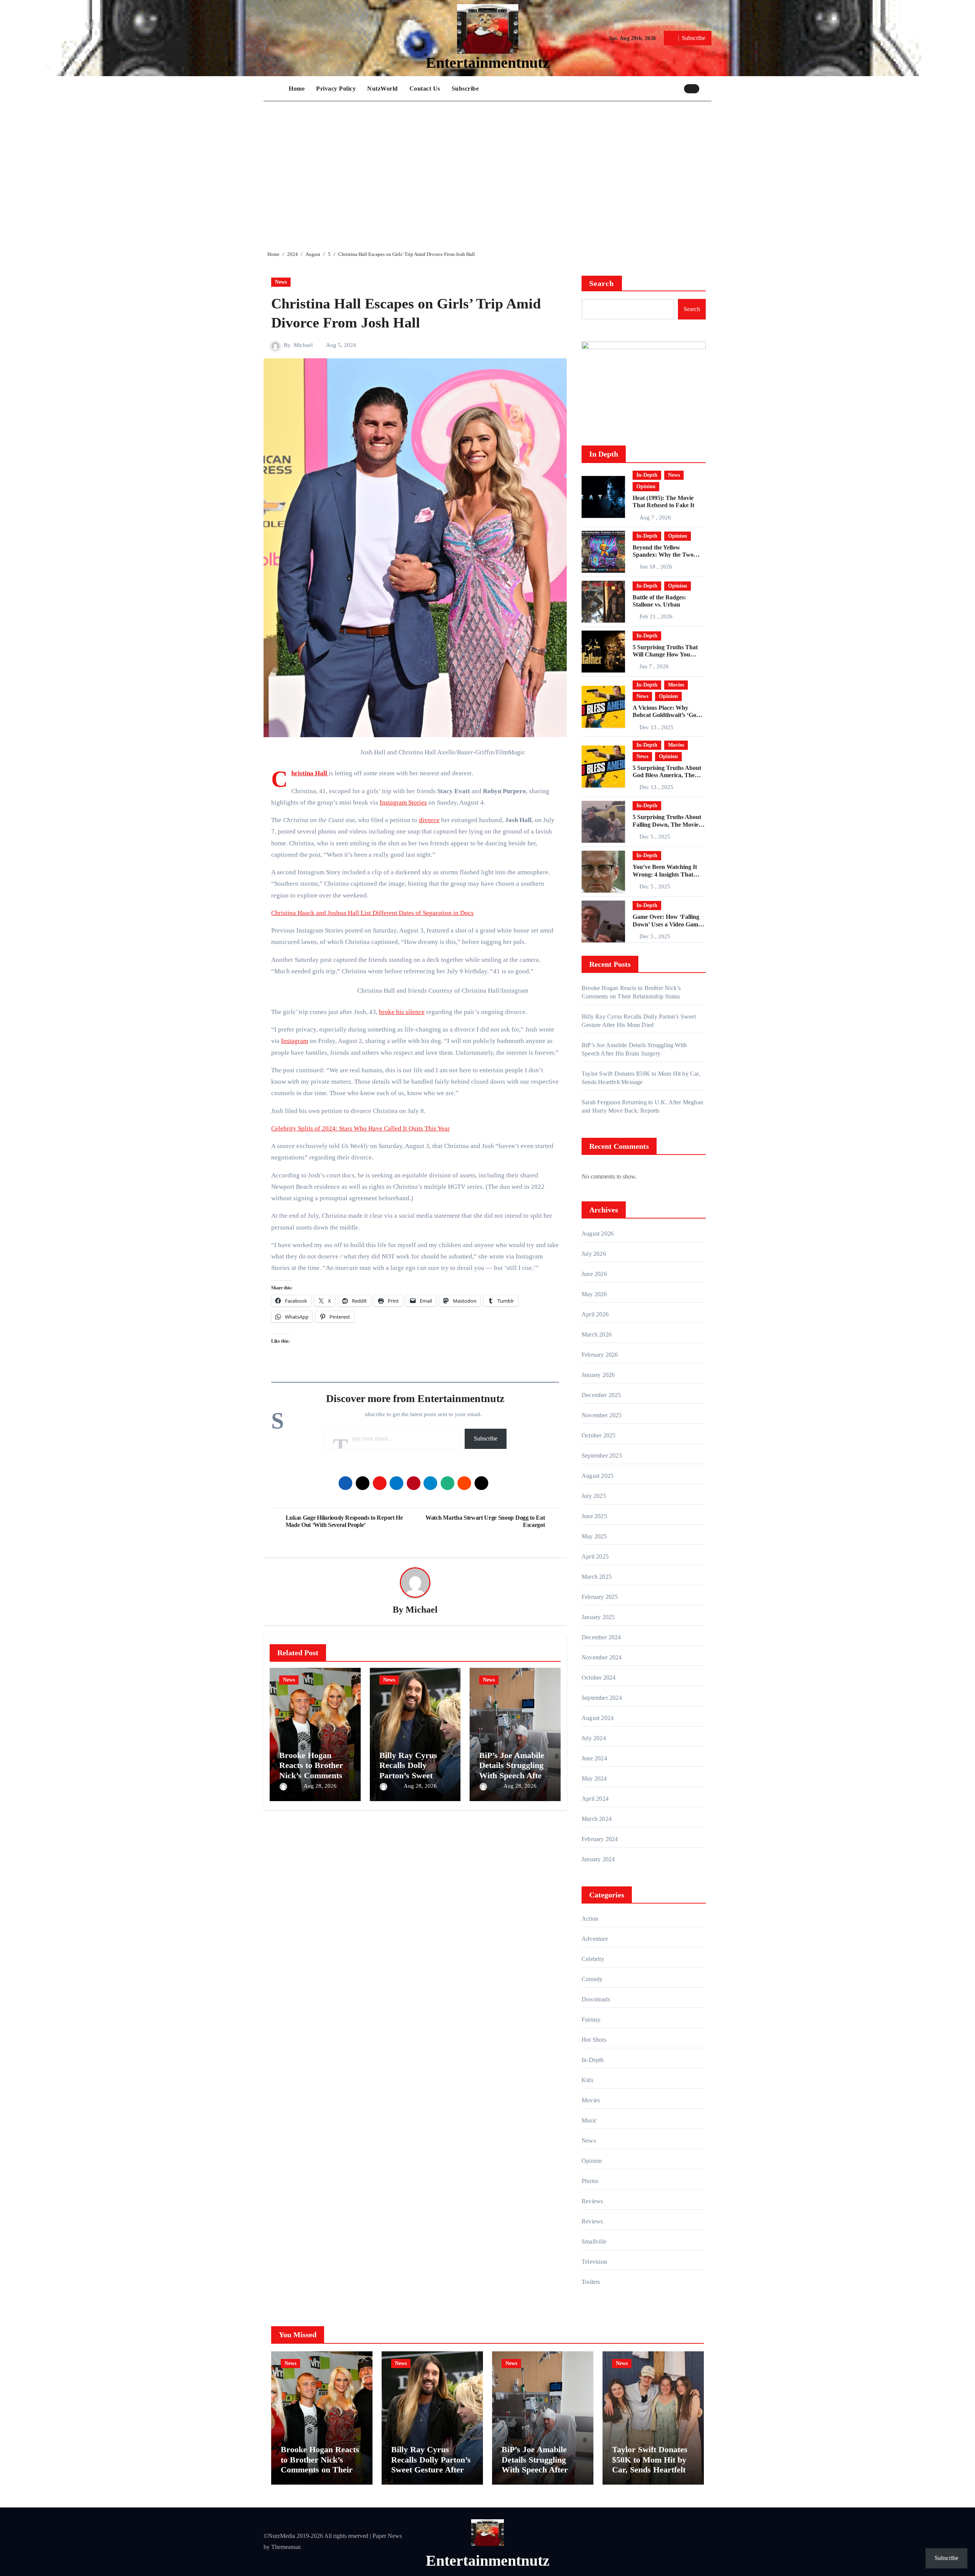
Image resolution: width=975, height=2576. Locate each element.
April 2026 (595, 1314)
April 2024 (595, 1799)
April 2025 (595, 1556)
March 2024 (597, 1819)
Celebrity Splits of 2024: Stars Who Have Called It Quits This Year (360, 1128)
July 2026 (594, 1254)
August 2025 (598, 1476)
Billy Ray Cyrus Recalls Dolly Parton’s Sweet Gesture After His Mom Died (411, 1775)
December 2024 (601, 1637)
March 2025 (597, 1577)
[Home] (274, 89)
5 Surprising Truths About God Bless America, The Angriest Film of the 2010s (667, 775)
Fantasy (591, 2019)
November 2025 (602, 1415)
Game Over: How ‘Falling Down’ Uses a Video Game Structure (667, 924)
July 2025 (594, 1496)
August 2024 (598, 1718)
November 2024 (602, 1657)
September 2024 (602, 1698)
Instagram (295, 1041)
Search (602, 283)
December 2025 (601, 1395)
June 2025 (594, 1516)
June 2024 (594, 1758)
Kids (587, 2080)
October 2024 (599, 1678)
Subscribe (465, 89)
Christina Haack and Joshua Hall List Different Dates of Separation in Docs (372, 913)
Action (590, 1919)
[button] (707, 88)
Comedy (592, 1979)
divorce (429, 820)
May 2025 (594, 1536)
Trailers (591, 2282)
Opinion (646, 486)
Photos (590, 2181)
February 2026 (600, 1355)
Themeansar (286, 2547)
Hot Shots (594, 2040)
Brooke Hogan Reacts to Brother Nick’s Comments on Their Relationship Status (314, 1775)
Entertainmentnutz (488, 63)
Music (589, 2120)
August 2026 (598, 1234)
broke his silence (402, 1012)
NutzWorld (383, 89)
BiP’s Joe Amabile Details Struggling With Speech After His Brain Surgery (512, 1770)
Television (594, 2262)
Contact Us (425, 89)
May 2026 (594, 1294)
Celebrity (593, 1959)
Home (297, 89)
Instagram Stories (403, 803)
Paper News (387, 2536)
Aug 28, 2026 (320, 1786)
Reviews (592, 2201)
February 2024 (600, 1839)
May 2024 (594, 1778)
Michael (303, 345)
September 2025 (602, 1456)
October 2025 (599, 1435)
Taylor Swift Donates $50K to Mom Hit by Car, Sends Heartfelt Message (650, 2464)
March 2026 (597, 1334)
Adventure (595, 1939)
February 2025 (600, 1597)
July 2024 (594, 1738)
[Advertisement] (489, 170)
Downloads (596, 1999)
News (281, 282)
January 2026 (598, 1375)
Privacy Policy (336, 89)
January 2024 (598, 1859)
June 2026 (594, 1274)
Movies (676, 685)
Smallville (594, 2241)
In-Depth (647, 475)
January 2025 (598, 1617)
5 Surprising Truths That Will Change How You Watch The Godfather (665, 654)
